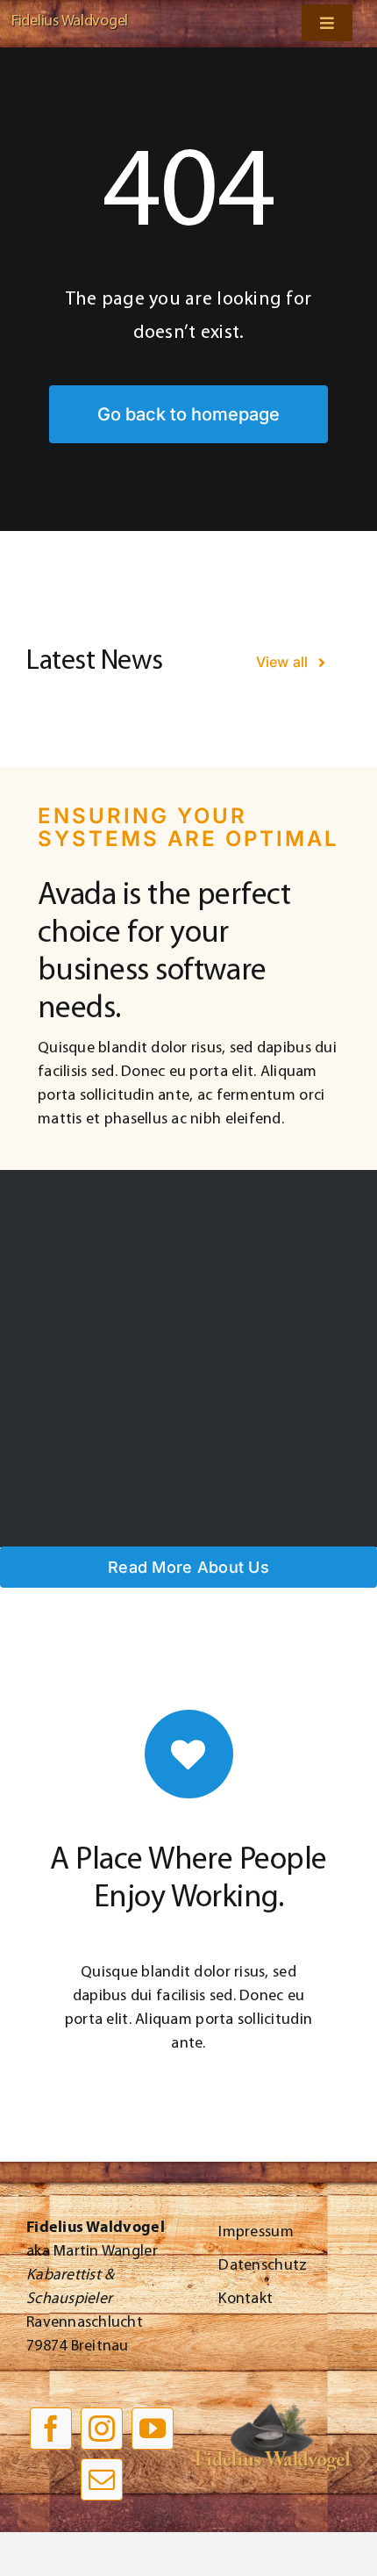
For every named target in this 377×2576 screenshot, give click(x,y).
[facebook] (51, 2429)
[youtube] (153, 2429)
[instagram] (102, 2429)
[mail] (102, 2479)
